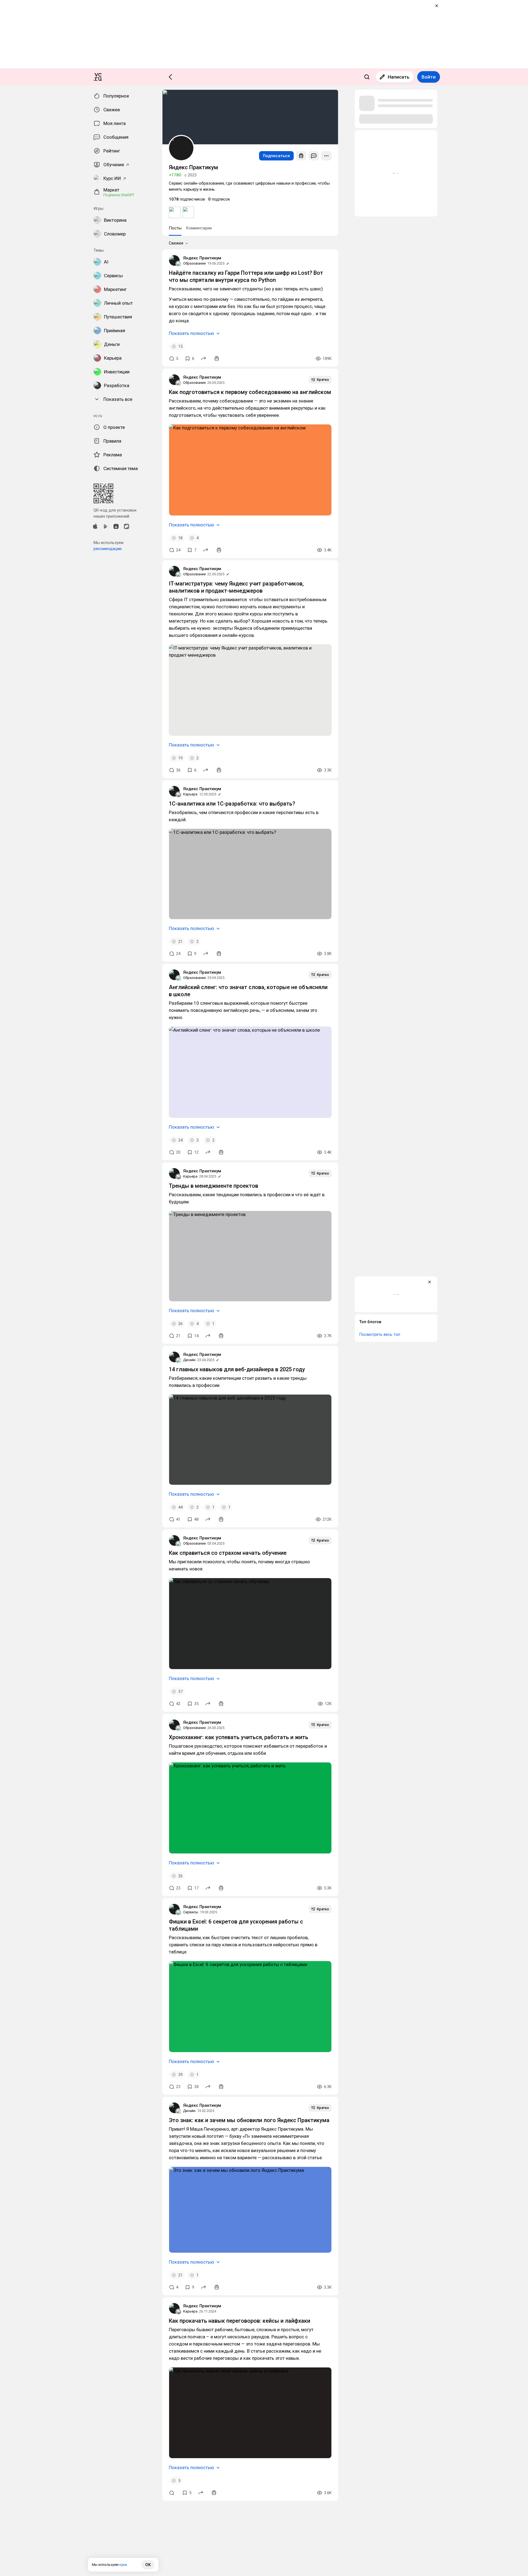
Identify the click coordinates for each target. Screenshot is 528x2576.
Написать (399, 77)
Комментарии (199, 228)
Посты (175, 228)
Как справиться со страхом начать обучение (228, 1553)
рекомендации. (108, 549)
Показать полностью (192, 333)
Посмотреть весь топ (380, 1334)
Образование (194, 263)
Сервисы (191, 1912)
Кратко (323, 380)
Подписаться (276, 156)
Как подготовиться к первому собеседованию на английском (250, 392)
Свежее (176, 243)
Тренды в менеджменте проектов (214, 1186)
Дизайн (189, 1360)
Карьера (190, 794)
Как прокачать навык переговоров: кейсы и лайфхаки (240, 2321)
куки (123, 2565)
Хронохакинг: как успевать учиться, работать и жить (239, 1737)
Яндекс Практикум (202, 258)
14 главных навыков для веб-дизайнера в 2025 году (237, 1369)
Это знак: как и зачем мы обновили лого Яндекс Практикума (249, 2120)
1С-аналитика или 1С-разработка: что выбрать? (232, 804)
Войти (429, 77)
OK (148, 2565)
